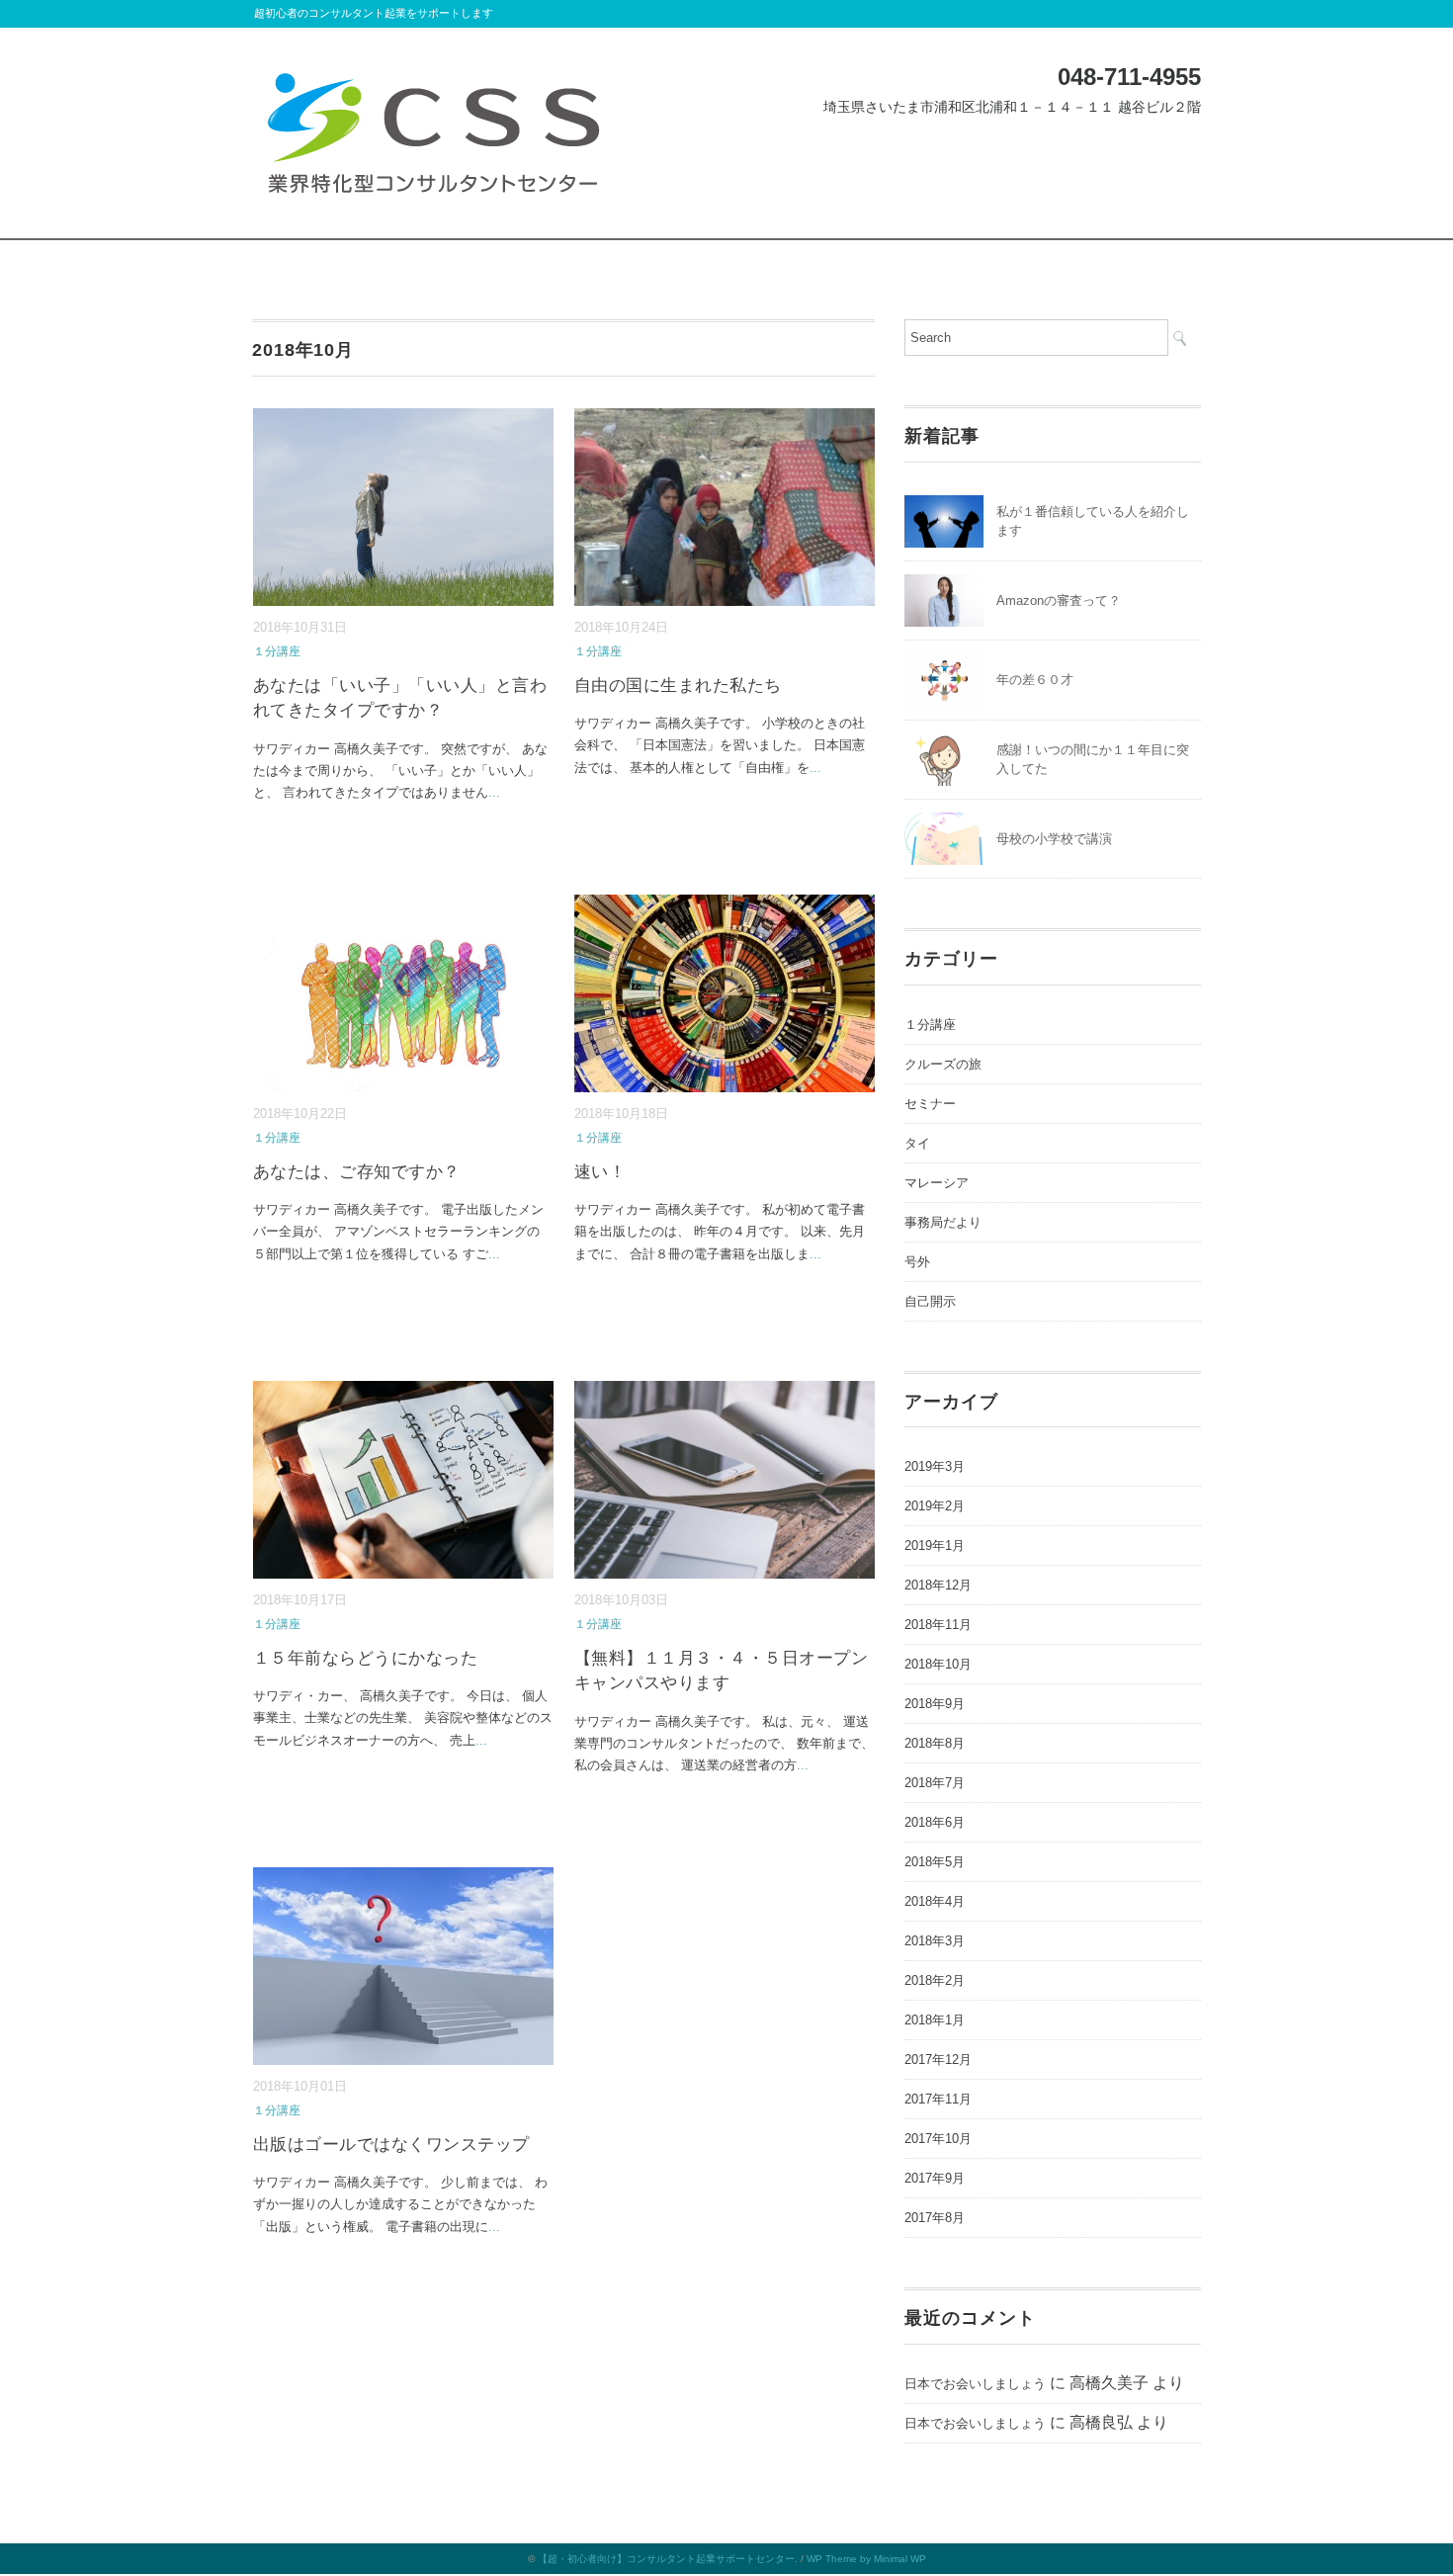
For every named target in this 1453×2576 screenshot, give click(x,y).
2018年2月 (935, 1980)
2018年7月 (935, 1783)
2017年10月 (938, 2139)
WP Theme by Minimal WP (866, 2559)
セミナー (930, 1104)
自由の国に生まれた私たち (678, 686)
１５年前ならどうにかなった (366, 1658)
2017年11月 (938, 2099)
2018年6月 (935, 1822)
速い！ (600, 1172)
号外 (917, 1262)
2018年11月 (938, 1625)
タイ (917, 1143)
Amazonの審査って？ (1059, 601)
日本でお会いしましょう (975, 2384)
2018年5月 (935, 1862)
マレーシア (937, 1183)
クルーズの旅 (943, 1064)
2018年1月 (935, 2020)
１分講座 (277, 651)
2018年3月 (935, 1941)
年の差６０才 (1035, 680)
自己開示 (930, 1301)
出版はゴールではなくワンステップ (391, 2145)
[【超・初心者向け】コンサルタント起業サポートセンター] (433, 72)
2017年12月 (938, 2060)
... (494, 792)
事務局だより (943, 1222)
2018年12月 (938, 1585)
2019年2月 (935, 1506)
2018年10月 (938, 1664)
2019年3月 (935, 1466)
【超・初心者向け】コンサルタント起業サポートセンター (666, 2559)
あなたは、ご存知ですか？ (357, 1172)
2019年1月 (935, 1546)
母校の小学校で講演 (1054, 839)
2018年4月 (935, 1901)
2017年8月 (935, 2218)
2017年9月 (935, 2178)
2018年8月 (935, 1743)
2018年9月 (935, 1704)
